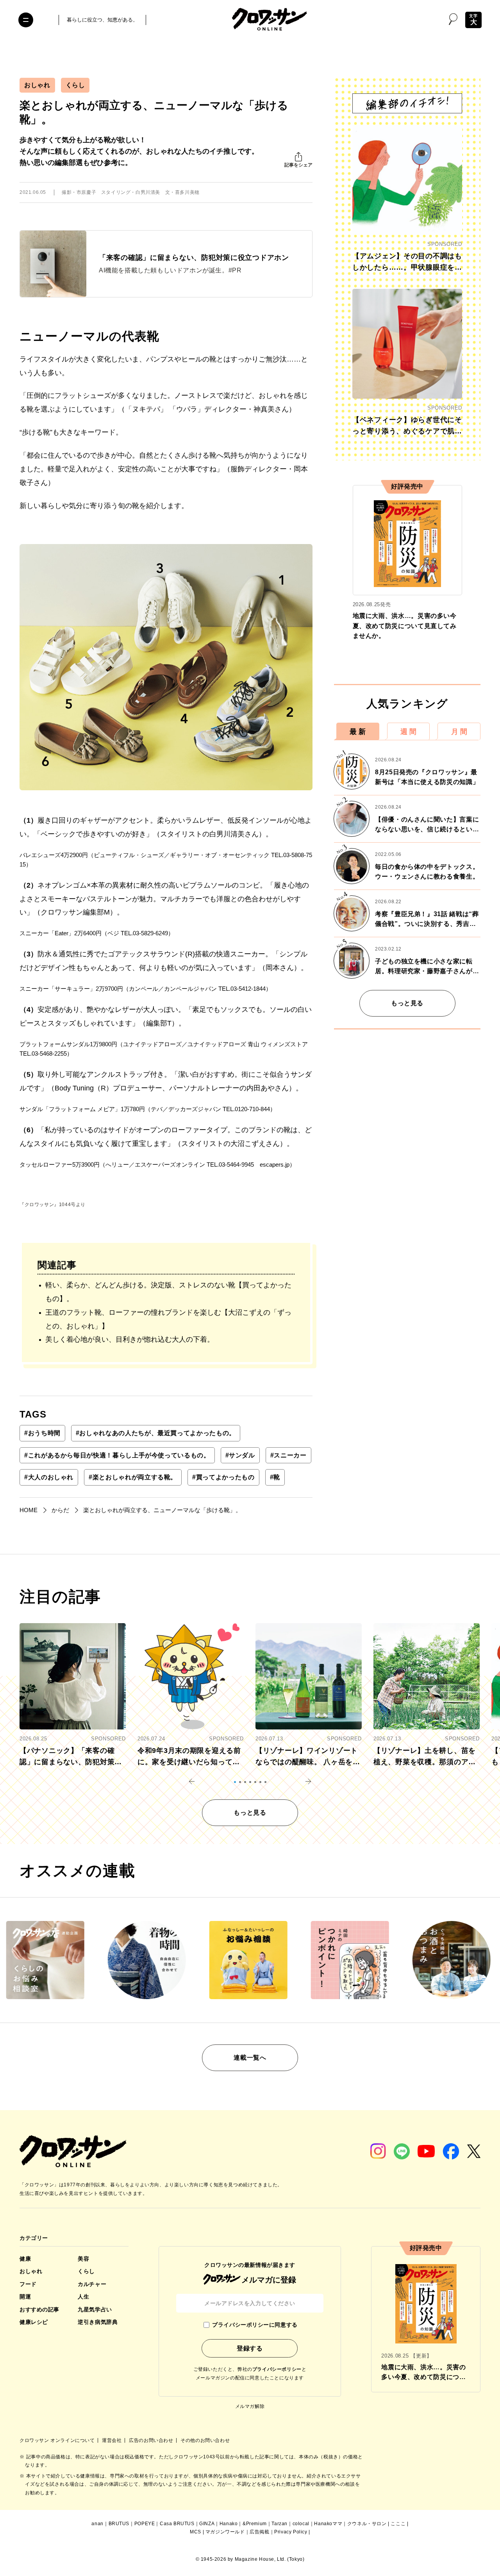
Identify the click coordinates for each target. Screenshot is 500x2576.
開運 (25, 2297)
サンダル (240, 1455)
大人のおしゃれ (49, 1477)
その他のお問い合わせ (205, 2440)
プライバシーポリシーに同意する (255, 2325)
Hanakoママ (328, 2524)
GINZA (207, 2524)
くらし (75, 85)
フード (28, 2284)
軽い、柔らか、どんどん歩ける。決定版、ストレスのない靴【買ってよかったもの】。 (168, 1292)
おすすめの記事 (39, 2309)
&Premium (255, 2524)
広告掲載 (259, 2532)
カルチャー (92, 2284)
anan (97, 2524)
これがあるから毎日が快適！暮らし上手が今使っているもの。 (117, 1455)
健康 (25, 2259)
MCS (196, 2532)
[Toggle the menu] (26, 20)
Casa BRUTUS (177, 2524)
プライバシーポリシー (277, 2369)
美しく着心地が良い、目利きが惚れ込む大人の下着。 (130, 1339)
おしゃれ (37, 85)
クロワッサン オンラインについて (58, 2440)
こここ (398, 2524)
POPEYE (145, 2524)
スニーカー (288, 1455)
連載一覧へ (250, 2058)
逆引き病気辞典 (98, 2322)
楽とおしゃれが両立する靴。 (133, 1477)
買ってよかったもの (223, 1477)
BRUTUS (119, 2524)
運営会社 (112, 2440)
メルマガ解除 (250, 2406)
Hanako (229, 2524)
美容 (83, 2259)
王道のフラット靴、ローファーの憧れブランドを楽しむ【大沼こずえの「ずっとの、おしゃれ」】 (168, 1319)
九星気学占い (95, 2309)
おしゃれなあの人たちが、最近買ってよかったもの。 (156, 1433)
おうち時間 (42, 1433)
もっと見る (407, 1003)
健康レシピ (34, 2322)
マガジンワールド (225, 2532)
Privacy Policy (291, 2532)
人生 (83, 2297)
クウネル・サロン (367, 2524)
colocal (301, 2524)
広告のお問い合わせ (152, 2440)
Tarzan (279, 2524)
